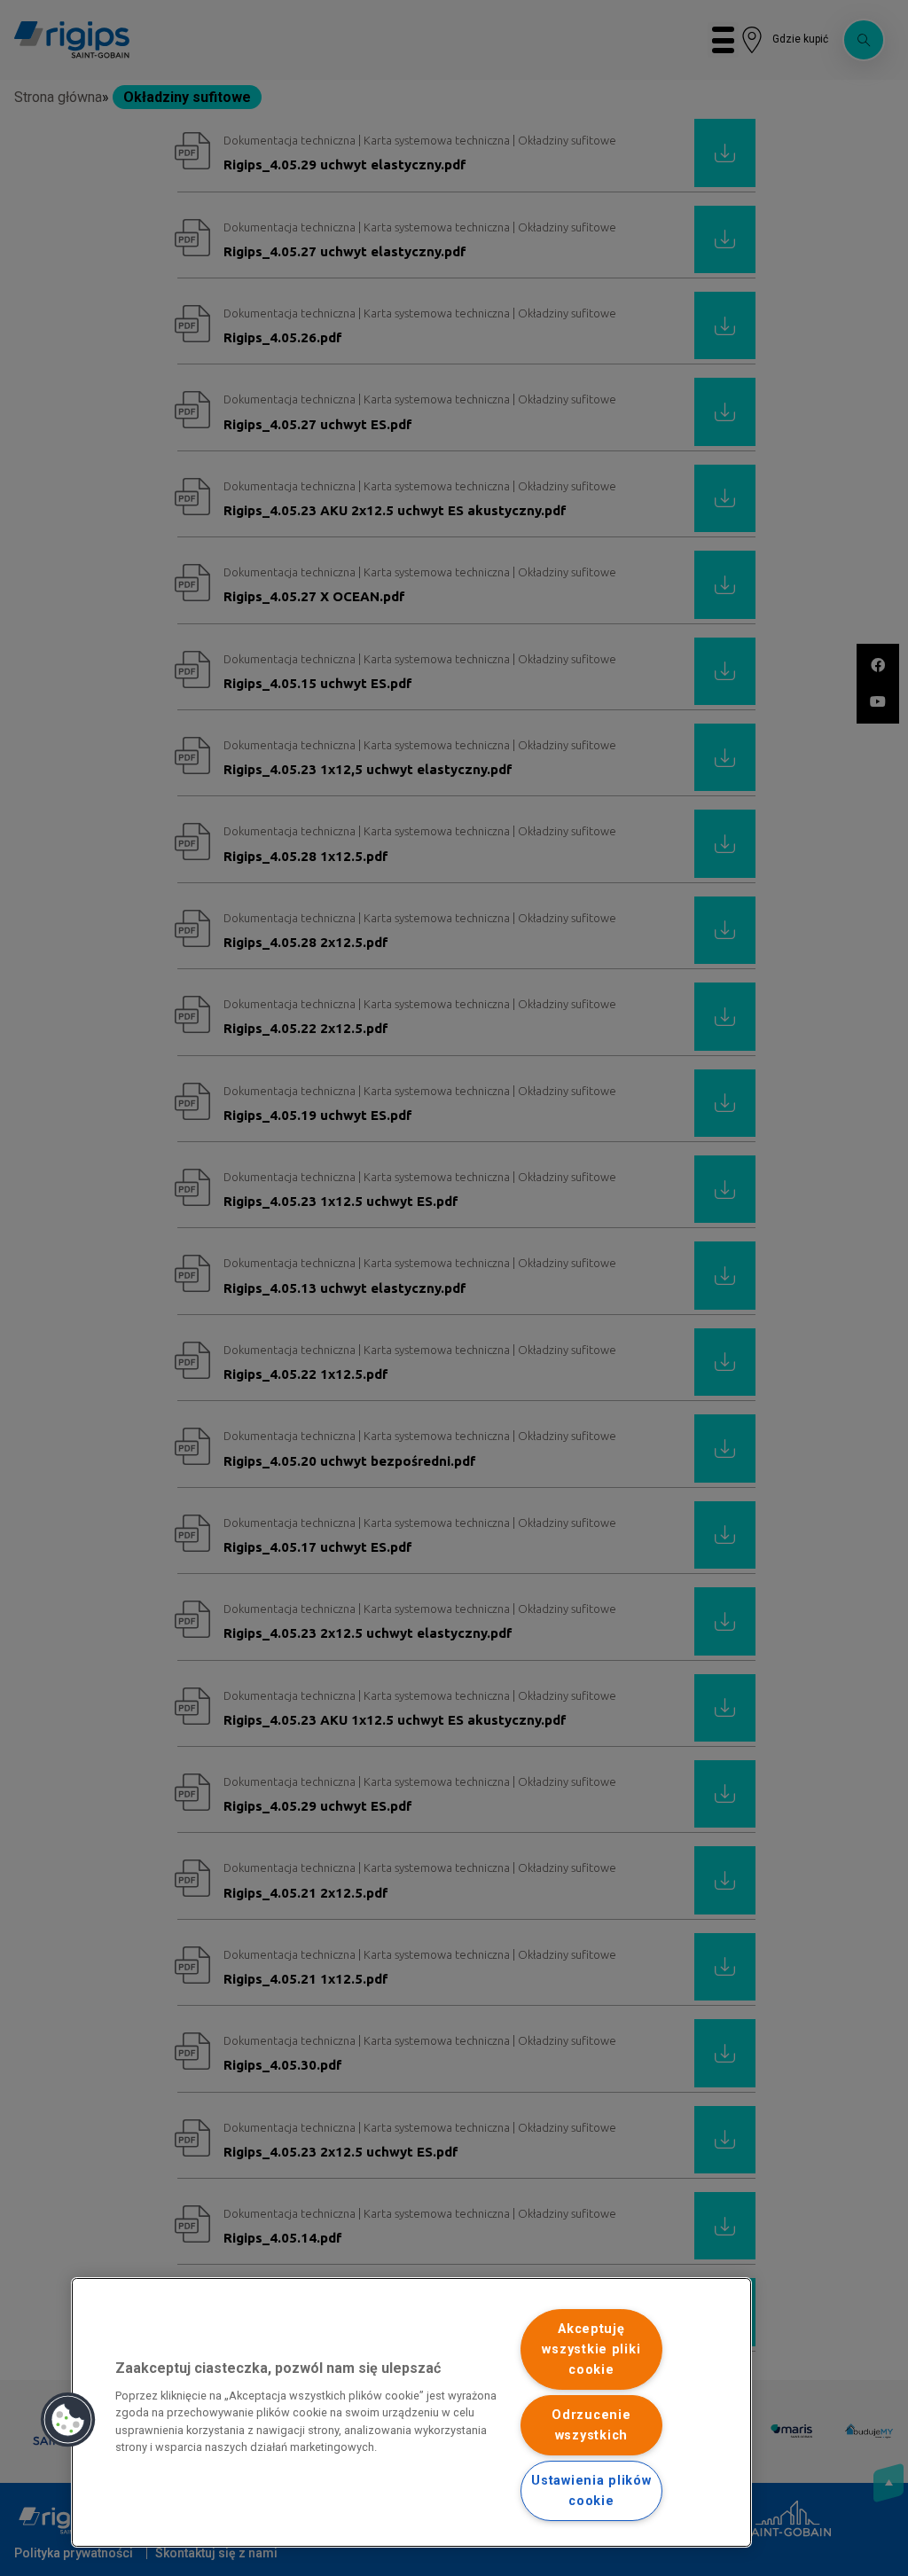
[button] (68, 2420)
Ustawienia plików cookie (591, 2491)
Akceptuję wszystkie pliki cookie (591, 2349)
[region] (411, 2412)
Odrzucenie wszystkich (591, 2425)
